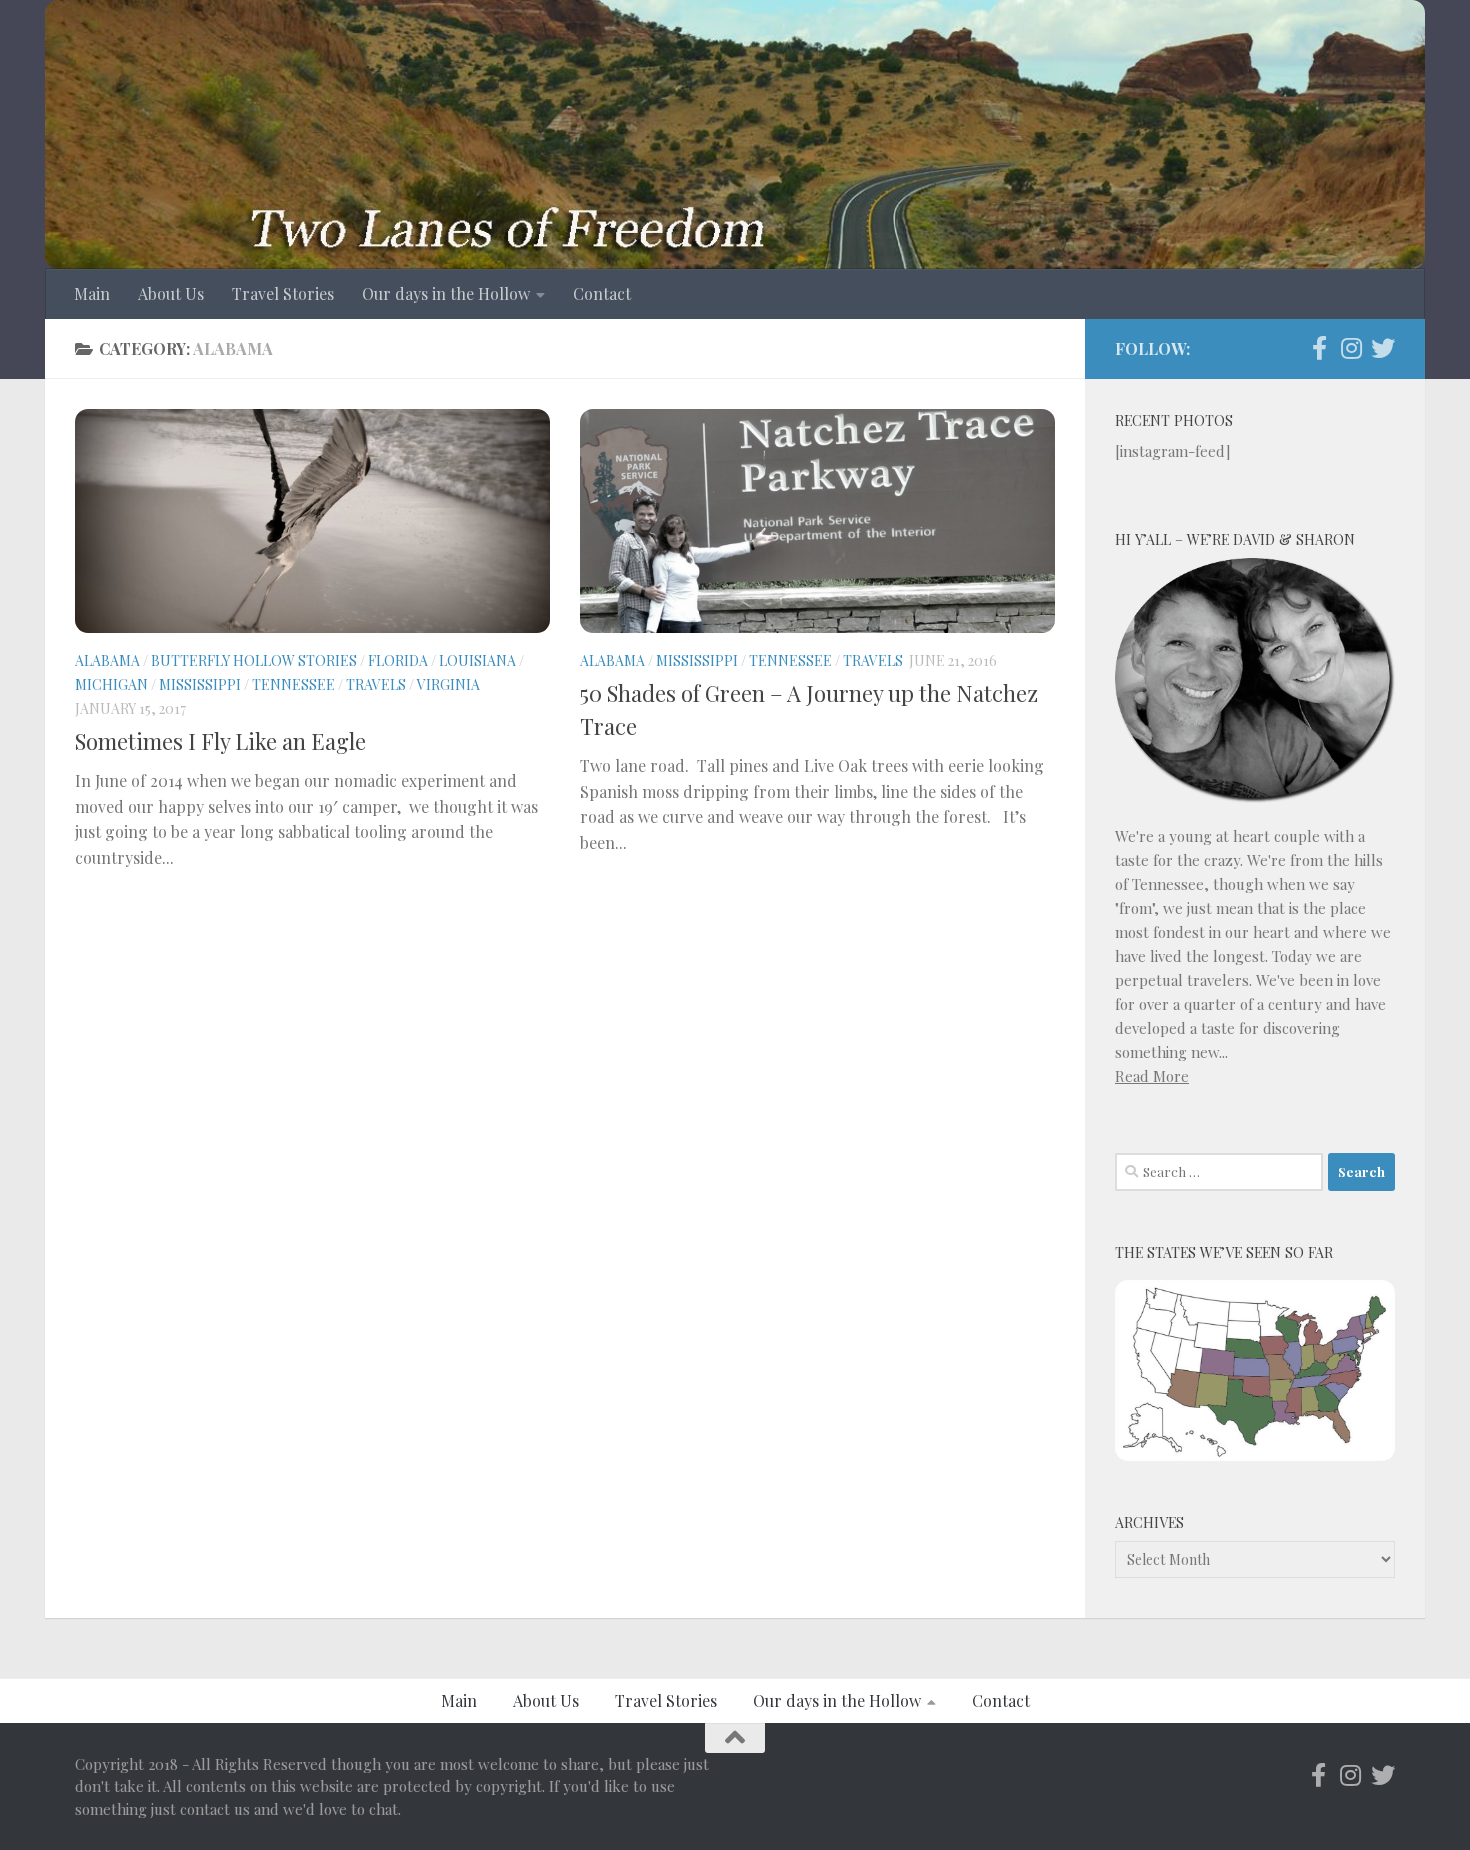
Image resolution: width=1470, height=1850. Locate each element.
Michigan (111, 684)
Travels (376, 684)
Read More (1152, 1076)
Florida (398, 660)
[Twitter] (1383, 348)
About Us (171, 293)
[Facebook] (1319, 348)
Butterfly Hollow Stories (254, 660)
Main (92, 293)
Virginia (448, 684)
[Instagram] (1351, 348)
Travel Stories (283, 293)
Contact (602, 293)
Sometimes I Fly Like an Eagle (220, 741)
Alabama (107, 660)
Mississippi (200, 684)
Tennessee (293, 684)
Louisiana (477, 660)
